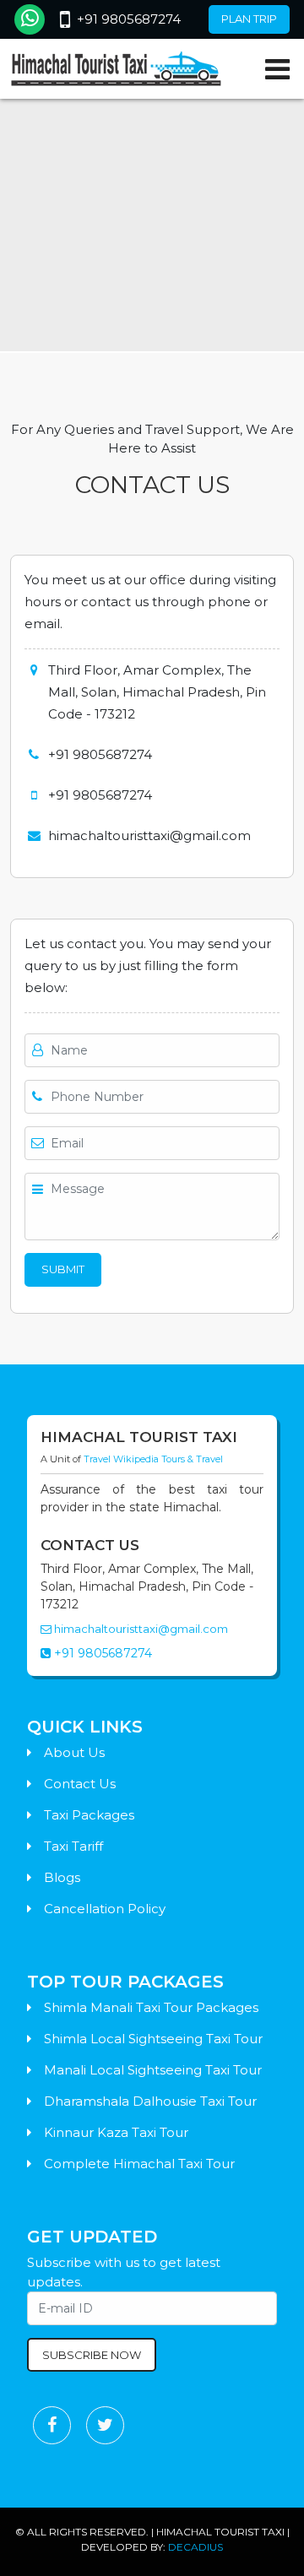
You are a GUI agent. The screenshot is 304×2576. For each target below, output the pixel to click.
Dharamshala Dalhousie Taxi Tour (150, 2101)
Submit (63, 1269)
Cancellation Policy (105, 1909)
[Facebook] (52, 2425)
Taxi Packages (89, 1815)
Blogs (62, 1877)
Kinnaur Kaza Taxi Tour (116, 2132)
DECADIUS (195, 2547)
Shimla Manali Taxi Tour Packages (151, 2007)
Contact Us (80, 1784)
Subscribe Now (92, 2355)
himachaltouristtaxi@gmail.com (140, 1629)
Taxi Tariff (73, 1846)
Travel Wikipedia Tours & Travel (153, 1459)
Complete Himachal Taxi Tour (139, 2164)
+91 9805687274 (129, 19)
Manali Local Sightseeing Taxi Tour (153, 2070)
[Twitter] (105, 2425)
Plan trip (249, 19)
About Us (74, 1752)
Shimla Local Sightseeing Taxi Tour (153, 2039)
